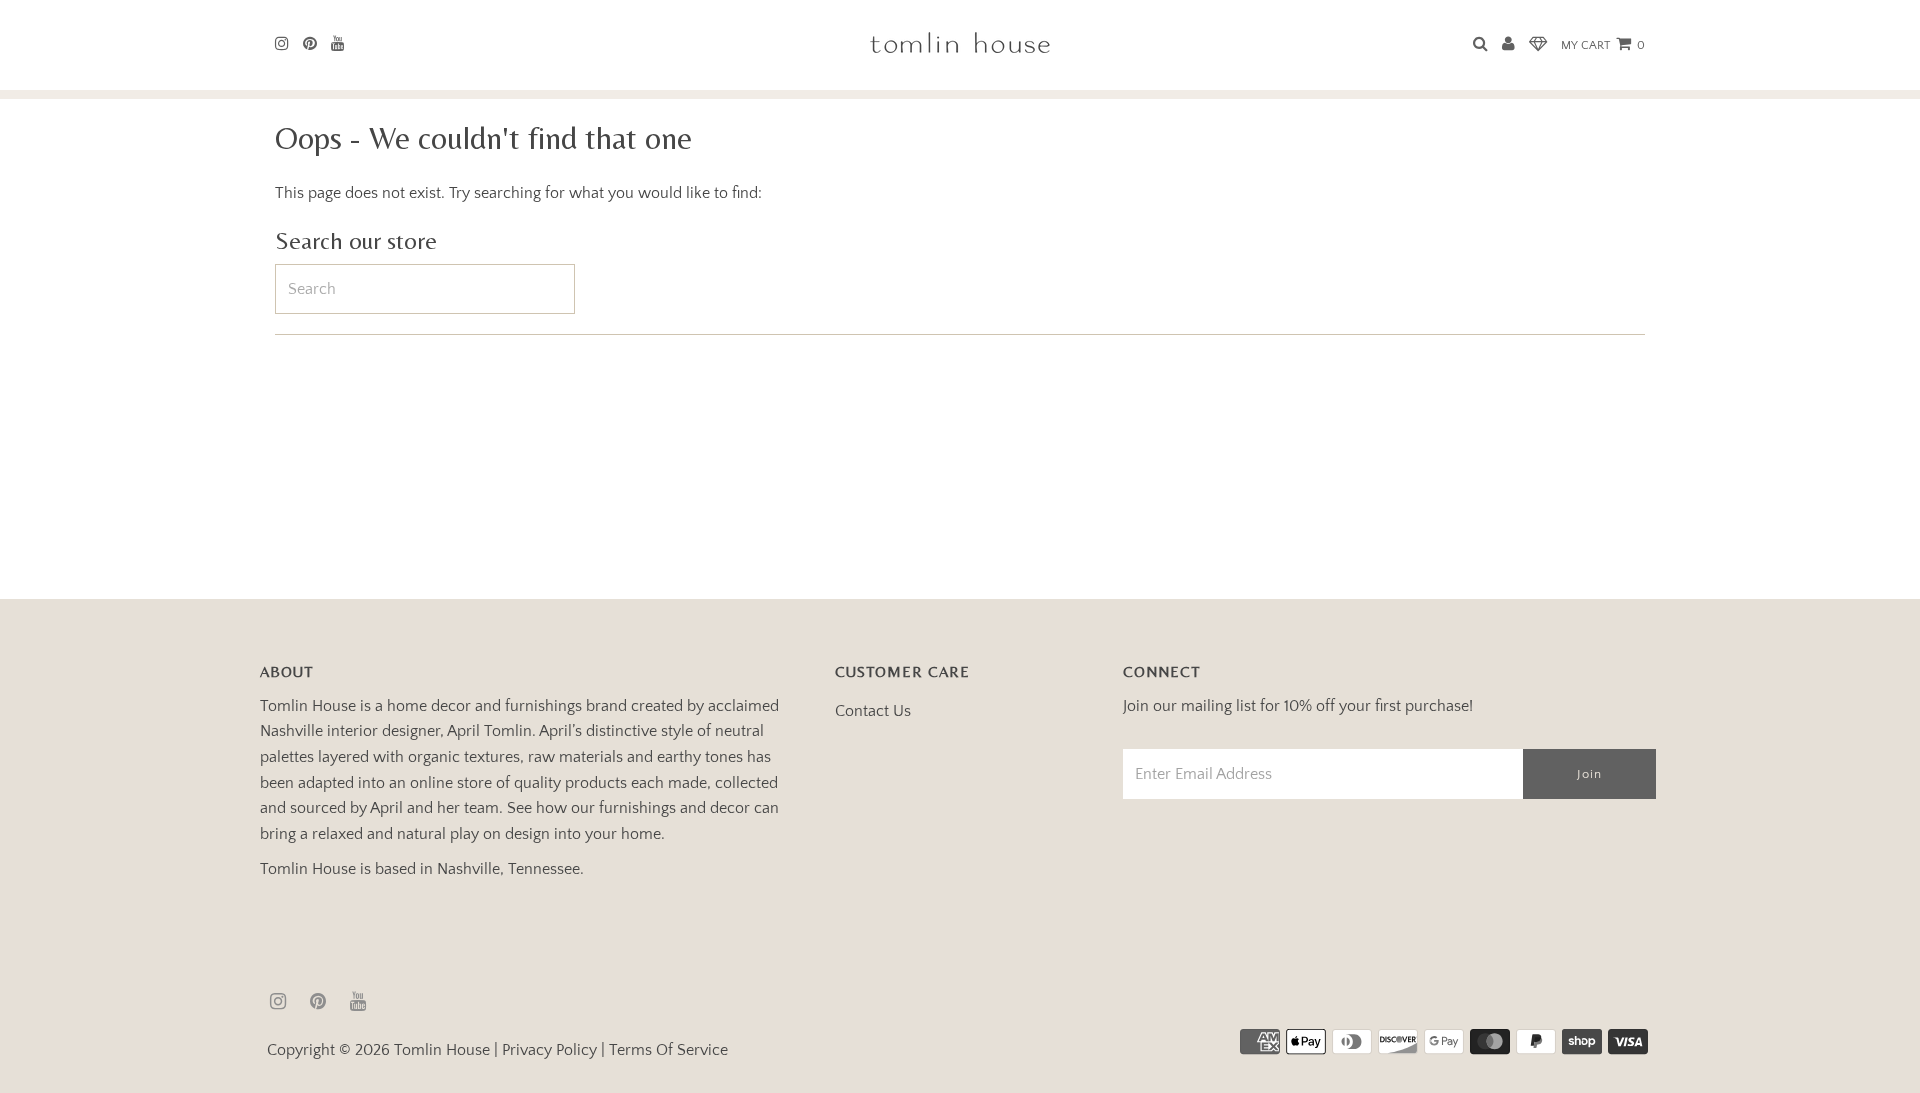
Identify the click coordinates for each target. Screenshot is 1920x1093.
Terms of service (668, 1050)
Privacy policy (549, 1050)
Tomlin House (442, 1050)
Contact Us (873, 711)
